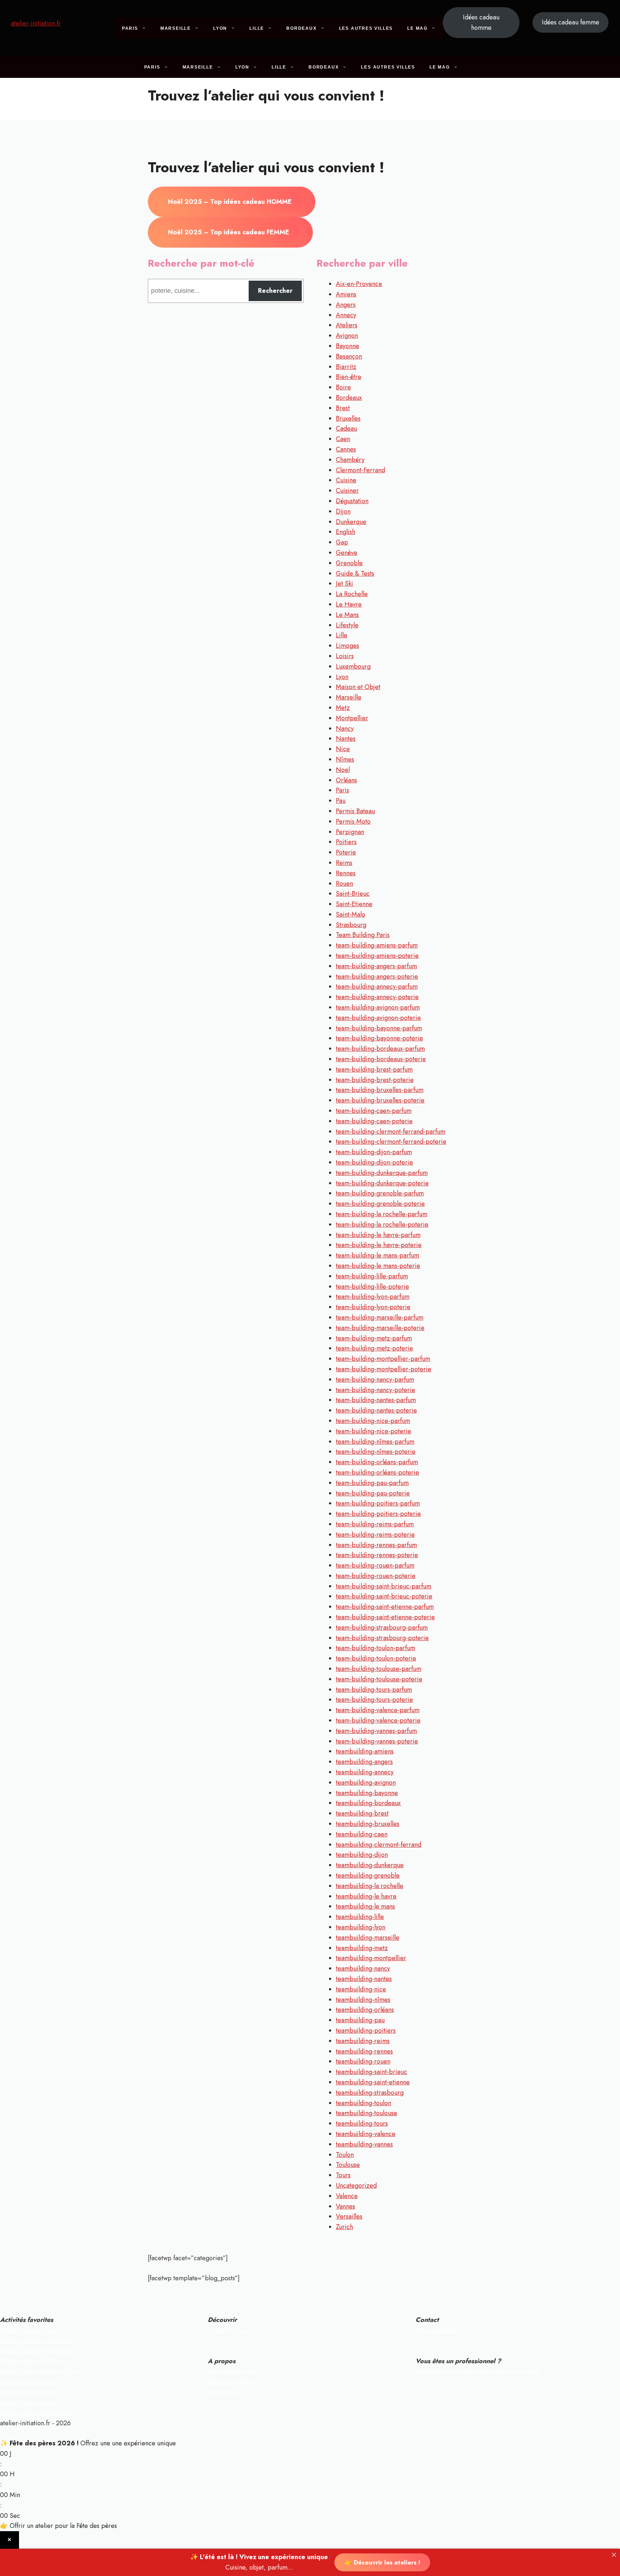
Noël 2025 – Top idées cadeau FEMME (229, 232)
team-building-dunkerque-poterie (382, 1183)
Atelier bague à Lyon (29, 2403)
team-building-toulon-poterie (376, 1658)
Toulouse (348, 2165)
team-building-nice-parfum (373, 1421)
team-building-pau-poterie (373, 1493)
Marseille (176, 28)
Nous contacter (437, 2330)
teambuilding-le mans (365, 1906)
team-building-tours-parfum (374, 1690)
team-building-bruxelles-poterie (380, 1100)
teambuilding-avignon (366, 1783)
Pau (341, 801)
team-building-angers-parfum (376, 966)
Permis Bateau (355, 811)
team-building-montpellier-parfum (383, 1359)
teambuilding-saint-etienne (373, 2082)
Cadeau (346, 428)
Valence (347, 2196)
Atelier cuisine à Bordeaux (37, 2341)
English (346, 532)
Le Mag (417, 28)
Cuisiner (347, 491)
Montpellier (352, 718)
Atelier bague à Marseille (35, 2413)
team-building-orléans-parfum (377, 1462)
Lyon (220, 28)
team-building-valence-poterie (378, 1720)
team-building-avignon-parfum (378, 1007)
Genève (347, 553)
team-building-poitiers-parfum (378, 1503)
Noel (343, 770)
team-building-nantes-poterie (376, 1410)
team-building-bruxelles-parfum (380, 1090)
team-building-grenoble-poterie (380, 1204)
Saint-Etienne (354, 904)
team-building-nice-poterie (374, 1431)
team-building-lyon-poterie (373, 1307)
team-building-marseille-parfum (380, 1317)
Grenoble (349, 563)
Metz (343, 708)
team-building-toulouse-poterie (379, 1679)
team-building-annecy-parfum (377, 987)
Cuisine (346, 480)
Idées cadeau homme (481, 22)
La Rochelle (352, 594)
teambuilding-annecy (365, 1772)
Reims (344, 863)
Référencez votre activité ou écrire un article (477, 2371)
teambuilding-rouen (363, 2061)
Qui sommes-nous (232, 2371)
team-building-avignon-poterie (378, 1018)
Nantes (346, 739)
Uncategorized (356, 2186)
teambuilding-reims (363, 2041)
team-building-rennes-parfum (376, 1545)
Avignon (347, 336)
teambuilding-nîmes (363, 2000)
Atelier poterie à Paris (31, 2361)
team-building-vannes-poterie (377, 1741)
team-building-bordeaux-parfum (380, 1049)
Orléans (346, 780)
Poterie (346, 852)
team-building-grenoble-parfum (380, 1193)
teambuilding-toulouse (367, 2113)
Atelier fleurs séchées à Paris (40, 2371)
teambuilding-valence (366, 2134)
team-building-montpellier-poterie (384, 1369)
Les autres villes (366, 28)
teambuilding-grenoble (368, 1875)
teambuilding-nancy (363, 1968)
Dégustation (352, 501)
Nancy (345, 729)
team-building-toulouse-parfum (379, 1669)
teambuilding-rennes (364, 2051)
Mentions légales (231, 2382)
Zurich (344, 2227)
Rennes (346, 873)
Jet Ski (344, 584)
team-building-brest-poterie (375, 1080)
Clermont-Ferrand (360, 470)
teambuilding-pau (360, 2020)
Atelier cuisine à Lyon (30, 2330)
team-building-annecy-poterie (377, 997)
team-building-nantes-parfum (376, 1400)
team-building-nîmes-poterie (376, 1452)
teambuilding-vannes (364, 2144)
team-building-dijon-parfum (374, 1152)
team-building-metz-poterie (374, 1348)
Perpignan (350, 832)
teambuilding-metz (362, 1948)
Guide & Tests (355, 573)
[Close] (614, 2555)
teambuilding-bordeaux (368, 1803)
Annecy (346, 315)
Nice (343, 749)
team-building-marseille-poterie (380, 1328)
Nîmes (345, 759)
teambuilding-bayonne (367, 1793)
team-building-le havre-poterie (379, 1245)
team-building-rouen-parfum (375, 1565)
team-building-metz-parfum (374, 1338)
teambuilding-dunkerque (370, 1865)
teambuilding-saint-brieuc (372, 2072)
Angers (346, 305)
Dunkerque (351, 522)
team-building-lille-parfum (372, 1276)
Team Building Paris (363, 935)
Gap (342, 542)
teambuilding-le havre (366, 1896)
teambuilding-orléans (365, 2010)
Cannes (346, 449)
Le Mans (347, 615)
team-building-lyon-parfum (373, 1297)
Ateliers (347, 325)
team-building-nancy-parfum (375, 1380)
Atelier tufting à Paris (29, 2382)
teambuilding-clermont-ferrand (379, 1845)
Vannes (346, 2206)
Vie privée (222, 2392)
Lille (257, 28)
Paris (130, 28)
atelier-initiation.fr (36, 23)
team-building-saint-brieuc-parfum (384, 1586)
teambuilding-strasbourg (370, 2093)
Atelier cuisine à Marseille (36, 2351)
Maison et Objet (358, 687)
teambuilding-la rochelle (370, 1886)
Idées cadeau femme (570, 22)
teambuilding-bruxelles (368, 1824)
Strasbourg (351, 925)
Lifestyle (347, 625)
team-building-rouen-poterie (376, 1576)
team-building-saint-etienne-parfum (385, 1607)
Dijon (343, 511)
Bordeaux (301, 28)
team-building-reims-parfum (375, 1524)
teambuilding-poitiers (366, 2031)
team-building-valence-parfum (378, 1710)
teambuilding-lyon (361, 1927)
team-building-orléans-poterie (377, 1472)
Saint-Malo (351, 914)
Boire (343, 387)
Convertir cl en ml (232, 2330)
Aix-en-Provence (359, 284)
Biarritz (346, 367)
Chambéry (350, 460)
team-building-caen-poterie (374, 1121)
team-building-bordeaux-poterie (381, 1059)
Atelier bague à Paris (29, 2392)
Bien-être (349, 377)
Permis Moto (353, 821)
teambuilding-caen (362, 1834)
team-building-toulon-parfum (375, 1648)
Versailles (349, 2216)
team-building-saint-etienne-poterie (385, 1617)
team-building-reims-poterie (375, 1535)
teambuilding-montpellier (371, 1958)
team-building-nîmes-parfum (375, 1442)
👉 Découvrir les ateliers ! (382, 2562)
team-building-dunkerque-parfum (382, 1173)
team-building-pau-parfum (372, 1483)
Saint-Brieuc (353, 894)
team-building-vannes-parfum (376, 1731)
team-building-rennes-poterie (377, 1555)
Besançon (349, 356)
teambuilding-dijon (362, 1855)
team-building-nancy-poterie (375, 1390)
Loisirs (345, 656)
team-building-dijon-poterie (374, 1162)
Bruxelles (348, 418)
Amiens (346, 294)
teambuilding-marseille (368, 1938)
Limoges (347, 646)
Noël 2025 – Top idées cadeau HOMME (230, 202)
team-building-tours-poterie (374, 1700)
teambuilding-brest (362, 1813)
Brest (343, 408)
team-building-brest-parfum (374, 1069)
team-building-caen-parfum (374, 1111)
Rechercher (275, 291)
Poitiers (346, 842)
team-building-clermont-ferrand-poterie (391, 1142)
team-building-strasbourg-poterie (382, 1638)
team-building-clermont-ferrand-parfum (391, 1132)
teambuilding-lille (360, 1917)
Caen (343, 439)
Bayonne (347, 346)
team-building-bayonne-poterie (379, 1038)
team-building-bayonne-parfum (379, 1028)
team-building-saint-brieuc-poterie (384, 1596)
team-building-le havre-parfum (378, 1235)
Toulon (345, 2155)
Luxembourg (353, 666)
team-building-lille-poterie (372, 1287)
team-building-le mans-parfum (377, 1255)
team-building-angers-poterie (377, 976)
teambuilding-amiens (365, 1751)
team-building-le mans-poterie (378, 1266)
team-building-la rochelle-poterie (382, 1224)
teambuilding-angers (364, 1762)
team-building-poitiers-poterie (378, 1514)
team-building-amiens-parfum (377, 945)
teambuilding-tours (362, 2123)
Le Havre (349, 604)
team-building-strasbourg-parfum (382, 1627)
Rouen (344, 884)
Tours (343, 2175)
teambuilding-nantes (364, 1979)
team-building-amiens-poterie (377, 956)
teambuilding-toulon (363, 2103)
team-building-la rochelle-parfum (382, 1214)
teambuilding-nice (361, 1989)
